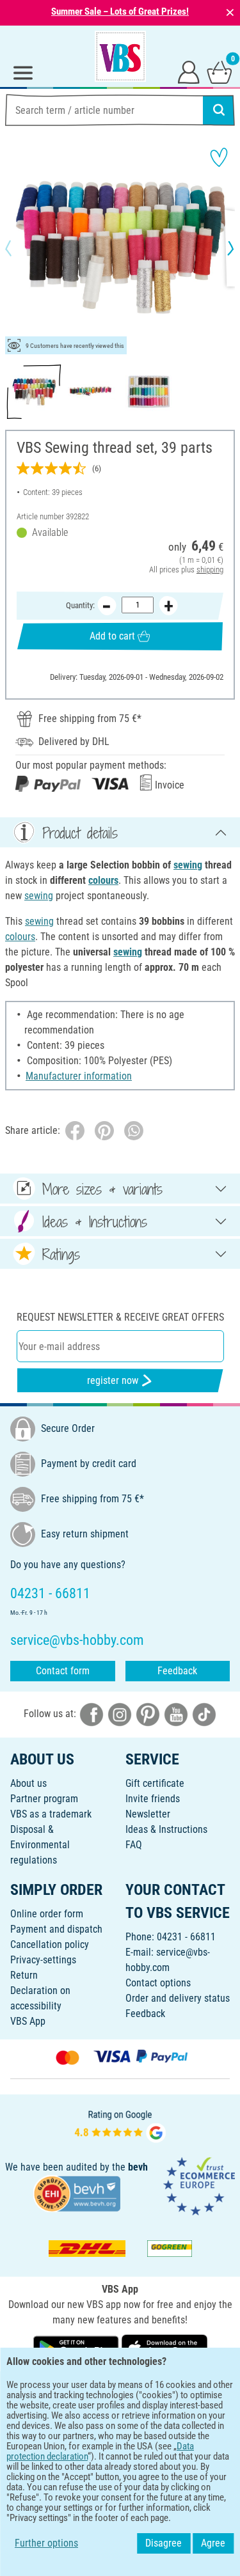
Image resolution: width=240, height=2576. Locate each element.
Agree (213, 2543)
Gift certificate (155, 1783)
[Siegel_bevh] (77, 2193)
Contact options (158, 1983)
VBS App (28, 2021)
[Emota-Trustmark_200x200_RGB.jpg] (199, 2186)
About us (28, 1783)
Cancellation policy (50, 1944)
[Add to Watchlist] (219, 157)
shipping (210, 569)
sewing (188, 865)
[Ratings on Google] (120, 2125)
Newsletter (148, 1814)
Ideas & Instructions (166, 1829)
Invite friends (153, 1799)
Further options (46, 2543)
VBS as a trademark (51, 1814)
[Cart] (220, 72)
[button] (19, 248)
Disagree (164, 2543)
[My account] (189, 72)
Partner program (44, 1799)
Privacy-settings (43, 1960)
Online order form (47, 1914)
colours (103, 880)
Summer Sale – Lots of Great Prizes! (120, 12)
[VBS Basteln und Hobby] (120, 56)
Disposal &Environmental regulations (40, 1845)
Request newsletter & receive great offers (120, 1317)
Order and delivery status (178, 1998)
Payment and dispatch (56, 1929)
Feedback (177, 1671)
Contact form (63, 1671)
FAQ (134, 1845)
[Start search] (219, 110)
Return (24, 1975)
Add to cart (112, 636)
